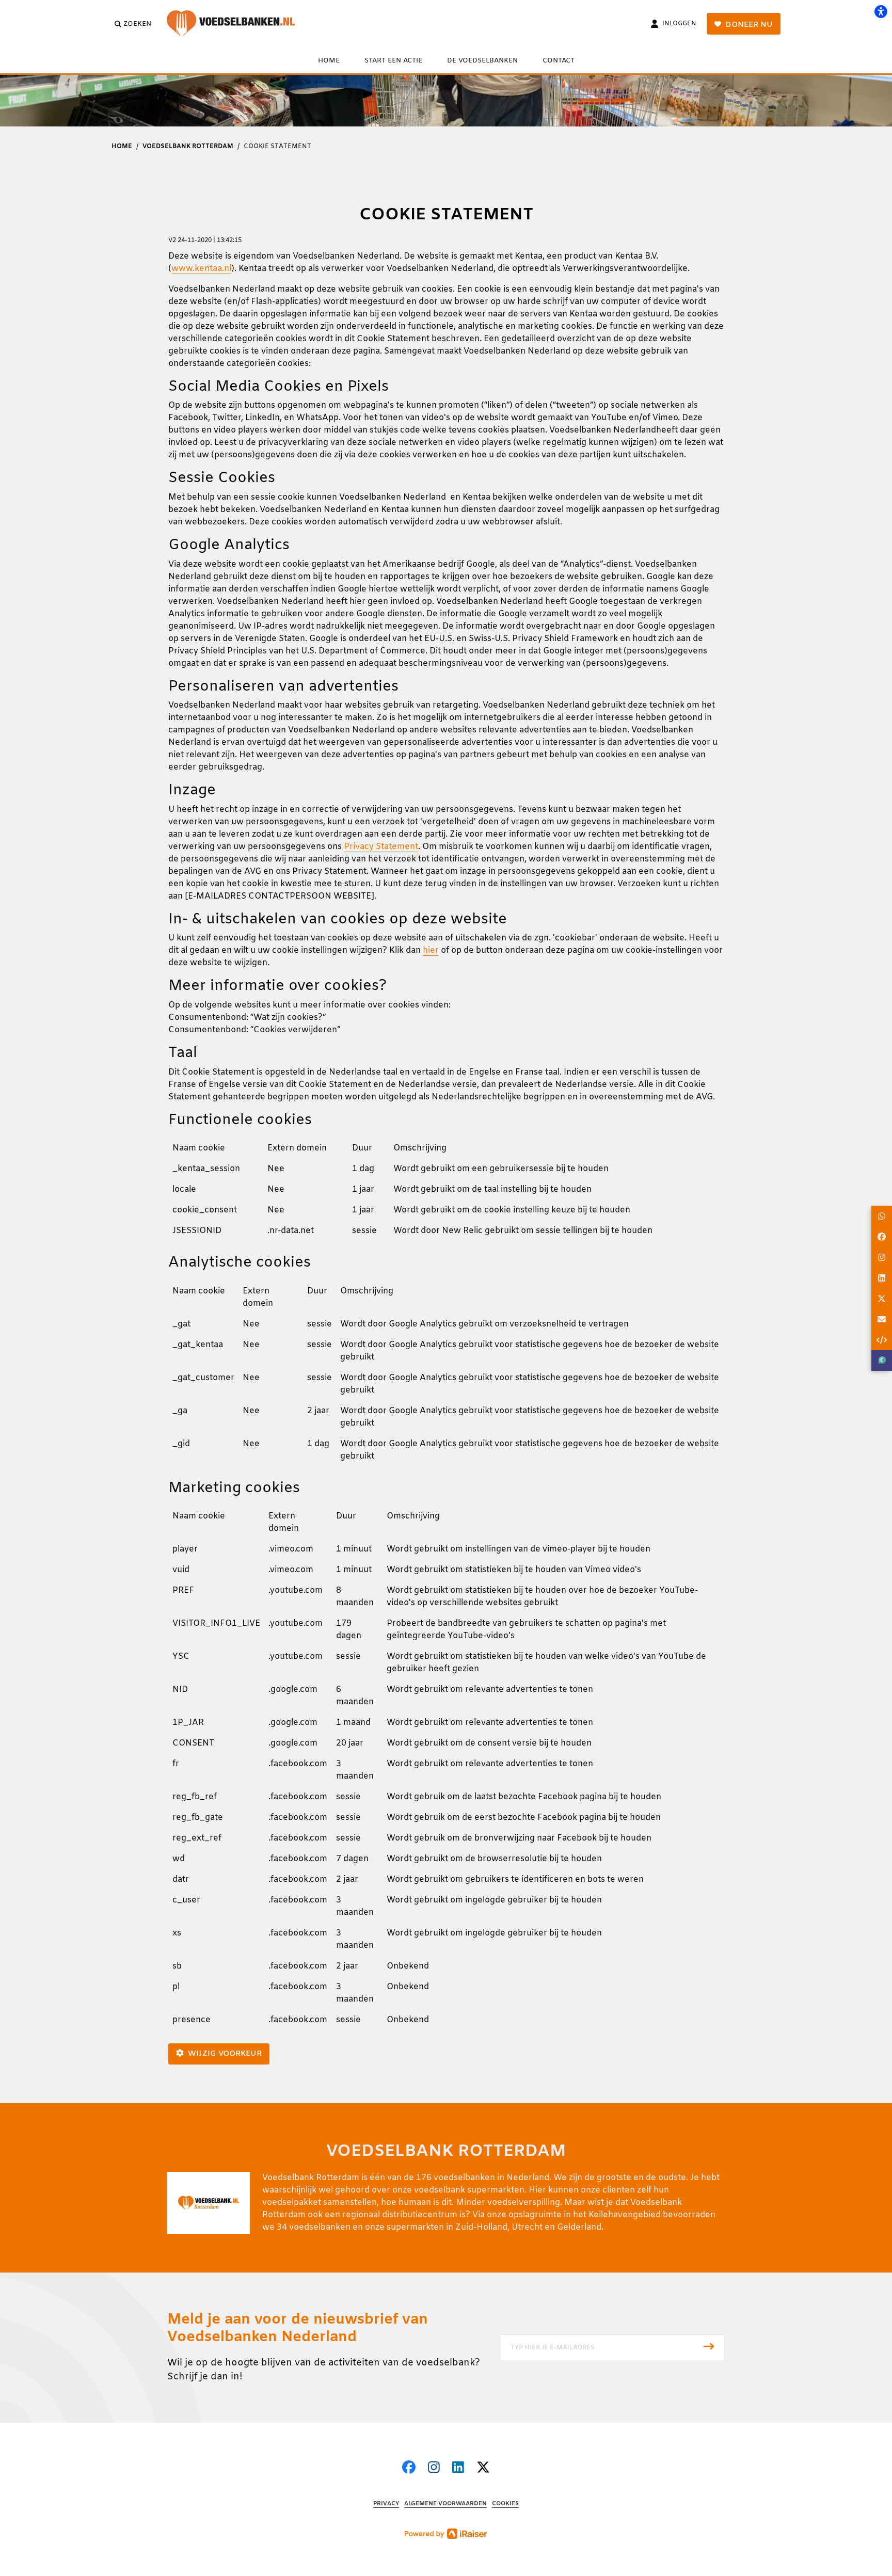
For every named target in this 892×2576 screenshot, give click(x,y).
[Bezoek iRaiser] (446, 2533)
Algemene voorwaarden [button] (445, 2504)
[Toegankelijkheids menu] (881, 11)
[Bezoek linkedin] (458, 2469)
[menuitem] (329, 60)
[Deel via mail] (882, 1319)
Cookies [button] (505, 2504)
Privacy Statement (381, 847)
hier (431, 950)
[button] (612, 2348)
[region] (446, 1194)
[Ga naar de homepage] (238, 24)
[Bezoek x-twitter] (483, 2469)
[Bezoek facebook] (409, 2469)
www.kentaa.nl (201, 269)
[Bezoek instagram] (434, 2469)
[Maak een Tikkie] (882, 1361)
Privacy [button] (386, 2504)
